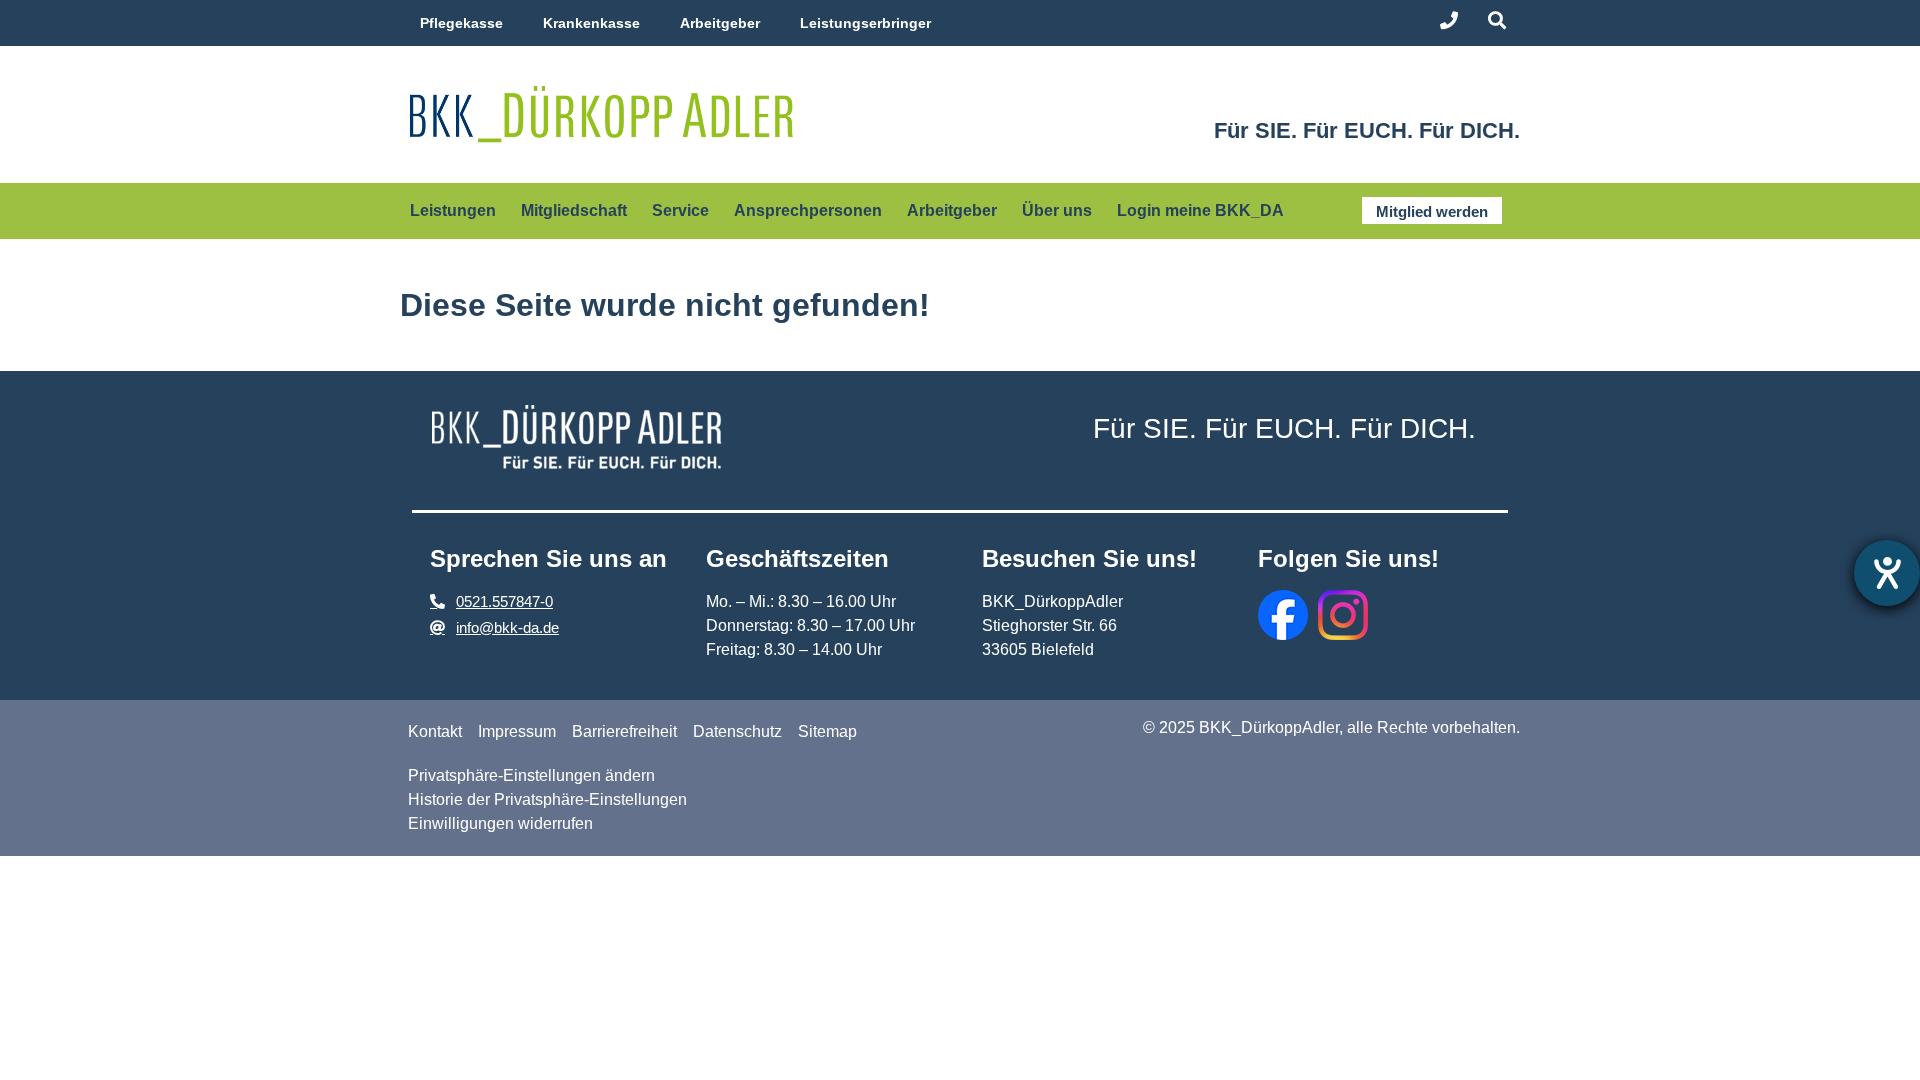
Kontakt (435, 731)
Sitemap (827, 731)
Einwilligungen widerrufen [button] (500, 823)
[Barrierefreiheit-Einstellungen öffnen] (1887, 573)
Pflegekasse (461, 23)
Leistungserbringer (865, 23)
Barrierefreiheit (624, 731)
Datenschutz (737, 731)
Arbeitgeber (720, 23)
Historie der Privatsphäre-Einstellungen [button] (547, 799)
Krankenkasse (591, 23)
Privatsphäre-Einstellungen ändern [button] (531, 775)
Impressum (517, 731)
